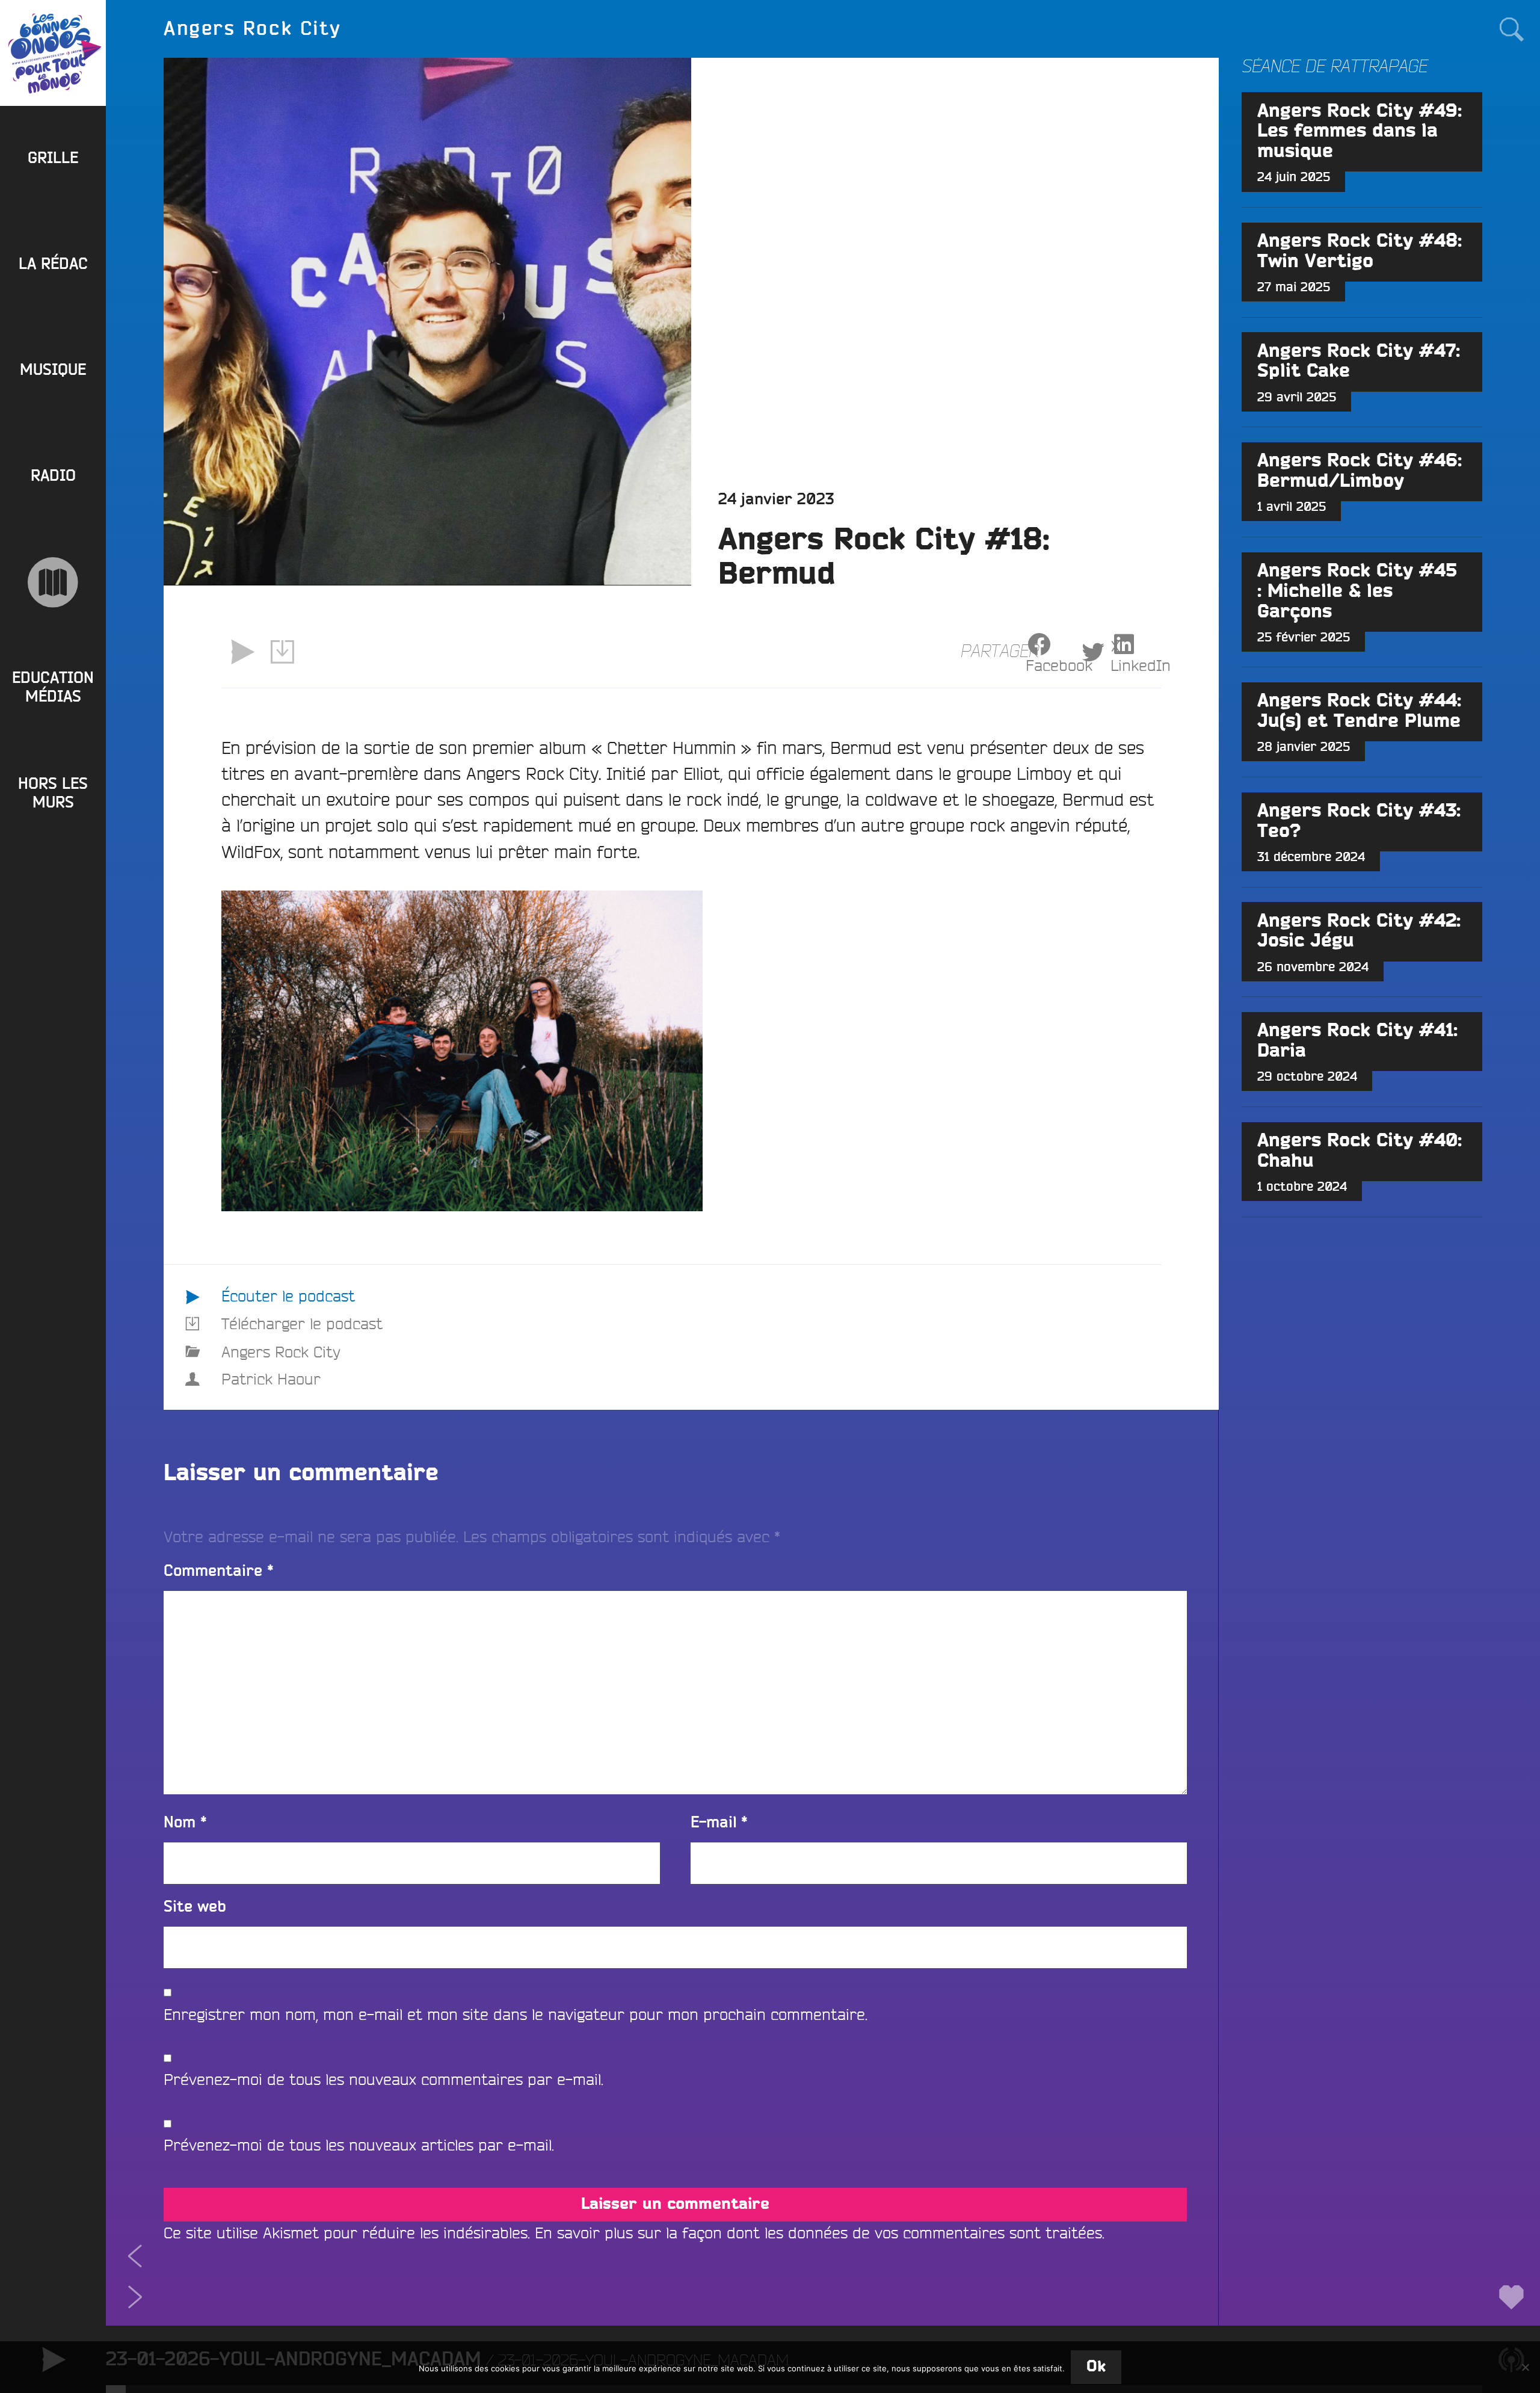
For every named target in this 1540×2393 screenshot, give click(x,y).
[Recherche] (1511, 29)
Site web (195, 1907)
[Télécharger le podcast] (283, 652)
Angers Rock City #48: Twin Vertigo (1360, 252)
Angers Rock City (281, 1352)
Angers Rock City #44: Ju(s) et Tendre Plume (1359, 711)
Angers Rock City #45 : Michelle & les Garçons (1357, 591)
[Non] (1525, 2367)
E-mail (719, 1823)
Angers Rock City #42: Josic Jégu (1359, 931)
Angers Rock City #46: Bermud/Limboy (1360, 471)
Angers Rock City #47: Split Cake (1359, 362)
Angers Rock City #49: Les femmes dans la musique (1360, 132)
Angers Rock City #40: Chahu (1360, 1151)
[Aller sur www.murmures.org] (53, 582)
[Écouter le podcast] (242, 652)
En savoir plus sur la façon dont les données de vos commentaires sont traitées (818, 2233)
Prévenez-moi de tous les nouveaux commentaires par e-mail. (383, 2079)
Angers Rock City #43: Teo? (1359, 821)
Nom (185, 1823)
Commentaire (219, 1571)
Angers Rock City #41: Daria (1357, 1041)
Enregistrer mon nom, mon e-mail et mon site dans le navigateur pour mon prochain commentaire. (516, 2014)
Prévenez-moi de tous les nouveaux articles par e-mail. (359, 2145)
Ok (1096, 2367)
